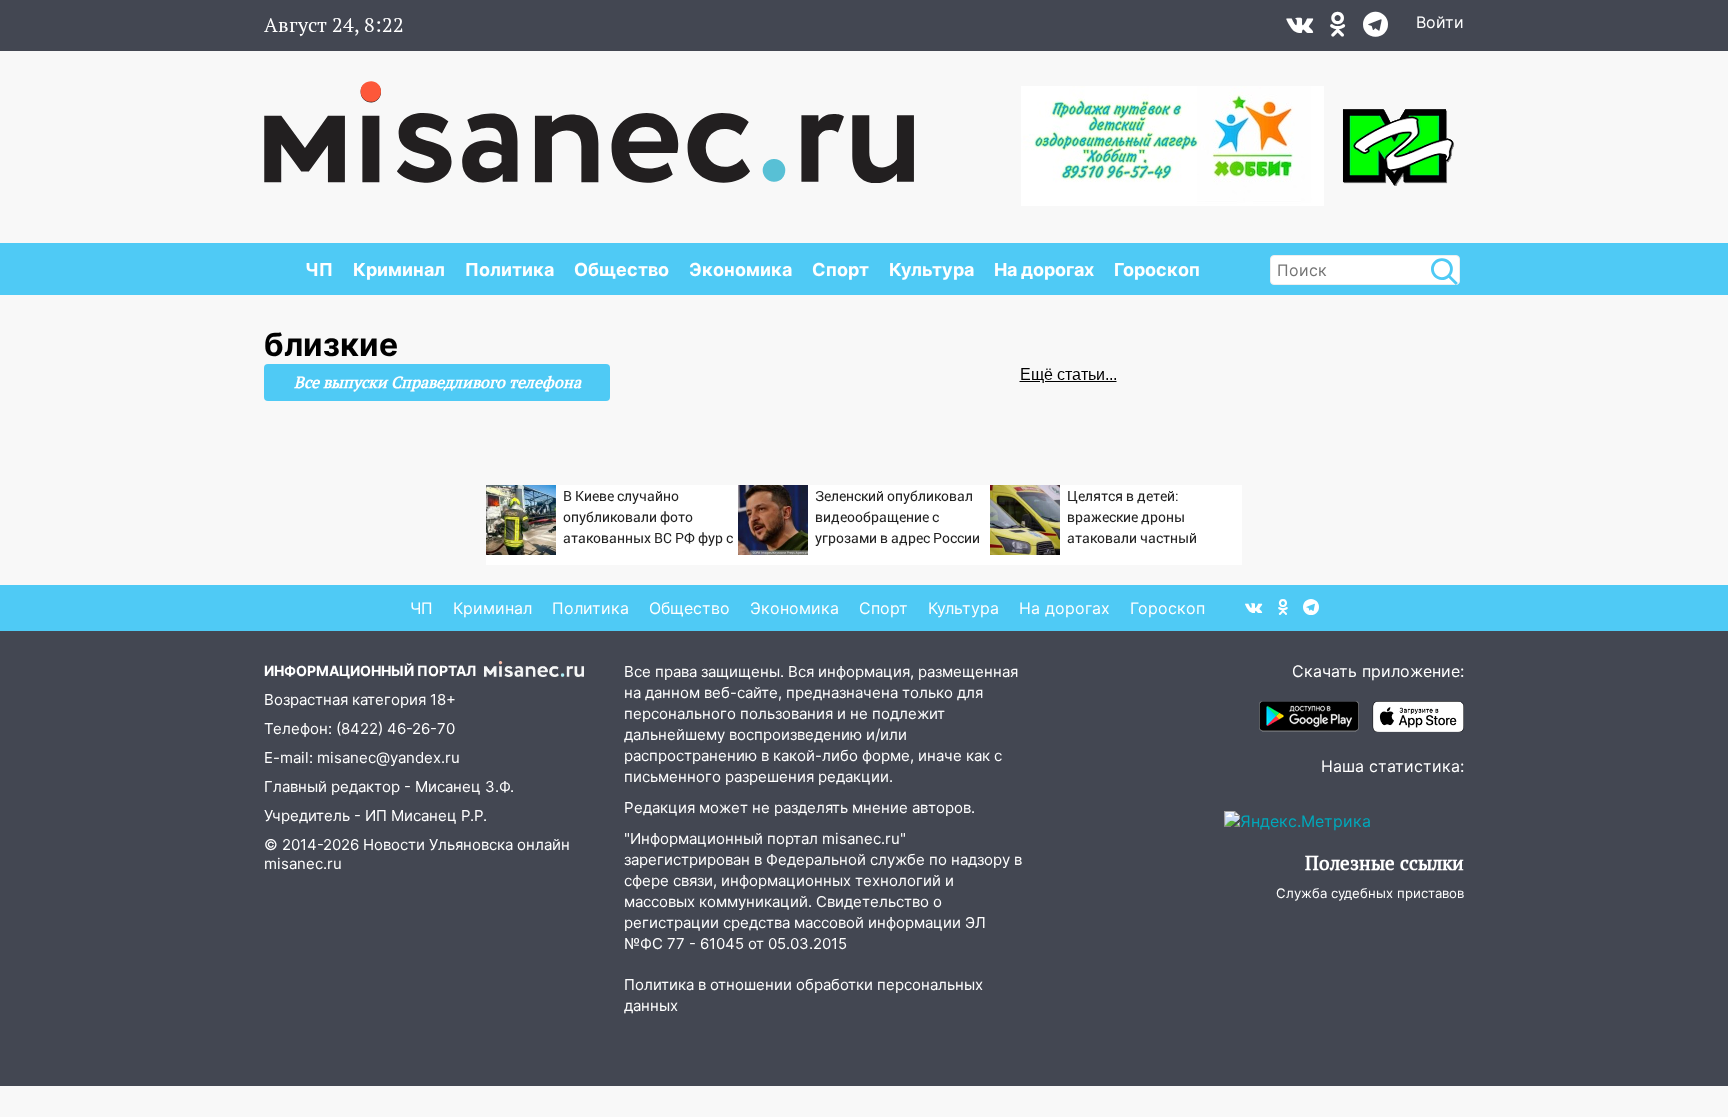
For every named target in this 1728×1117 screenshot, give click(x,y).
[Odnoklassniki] (1338, 29)
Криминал (399, 269)
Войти (1440, 22)
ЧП (319, 269)
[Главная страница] (589, 122)
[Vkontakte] (1299, 29)
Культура (931, 269)
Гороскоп (1157, 269)
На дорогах (1044, 269)
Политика (509, 269)
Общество (621, 269)
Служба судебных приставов (1370, 893)
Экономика (740, 269)
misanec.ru (303, 863)
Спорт (840, 269)
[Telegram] (1375, 29)
